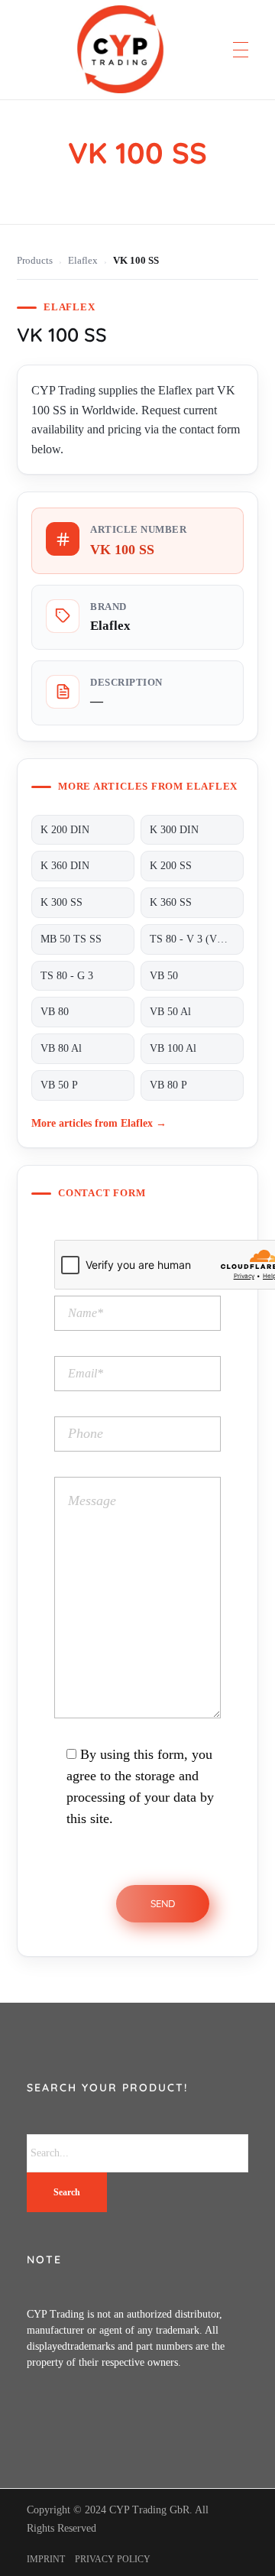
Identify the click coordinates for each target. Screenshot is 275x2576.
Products (35, 261)
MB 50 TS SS (71, 939)
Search (67, 2192)
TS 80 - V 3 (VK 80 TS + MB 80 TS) (197, 939)
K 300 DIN (174, 830)
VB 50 (164, 976)
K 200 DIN (65, 830)
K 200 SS (171, 866)
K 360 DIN (65, 866)
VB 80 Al (61, 1048)
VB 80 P (168, 1085)
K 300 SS (61, 902)
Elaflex (83, 261)
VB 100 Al (173, 1048)
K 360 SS (171, 902)
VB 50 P (59, 1085)
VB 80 (55, 1012)
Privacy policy (113, 2559)
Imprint (46, 2559)
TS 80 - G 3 (67, 976)
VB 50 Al (170, 1012)
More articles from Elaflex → (99, 1123)
